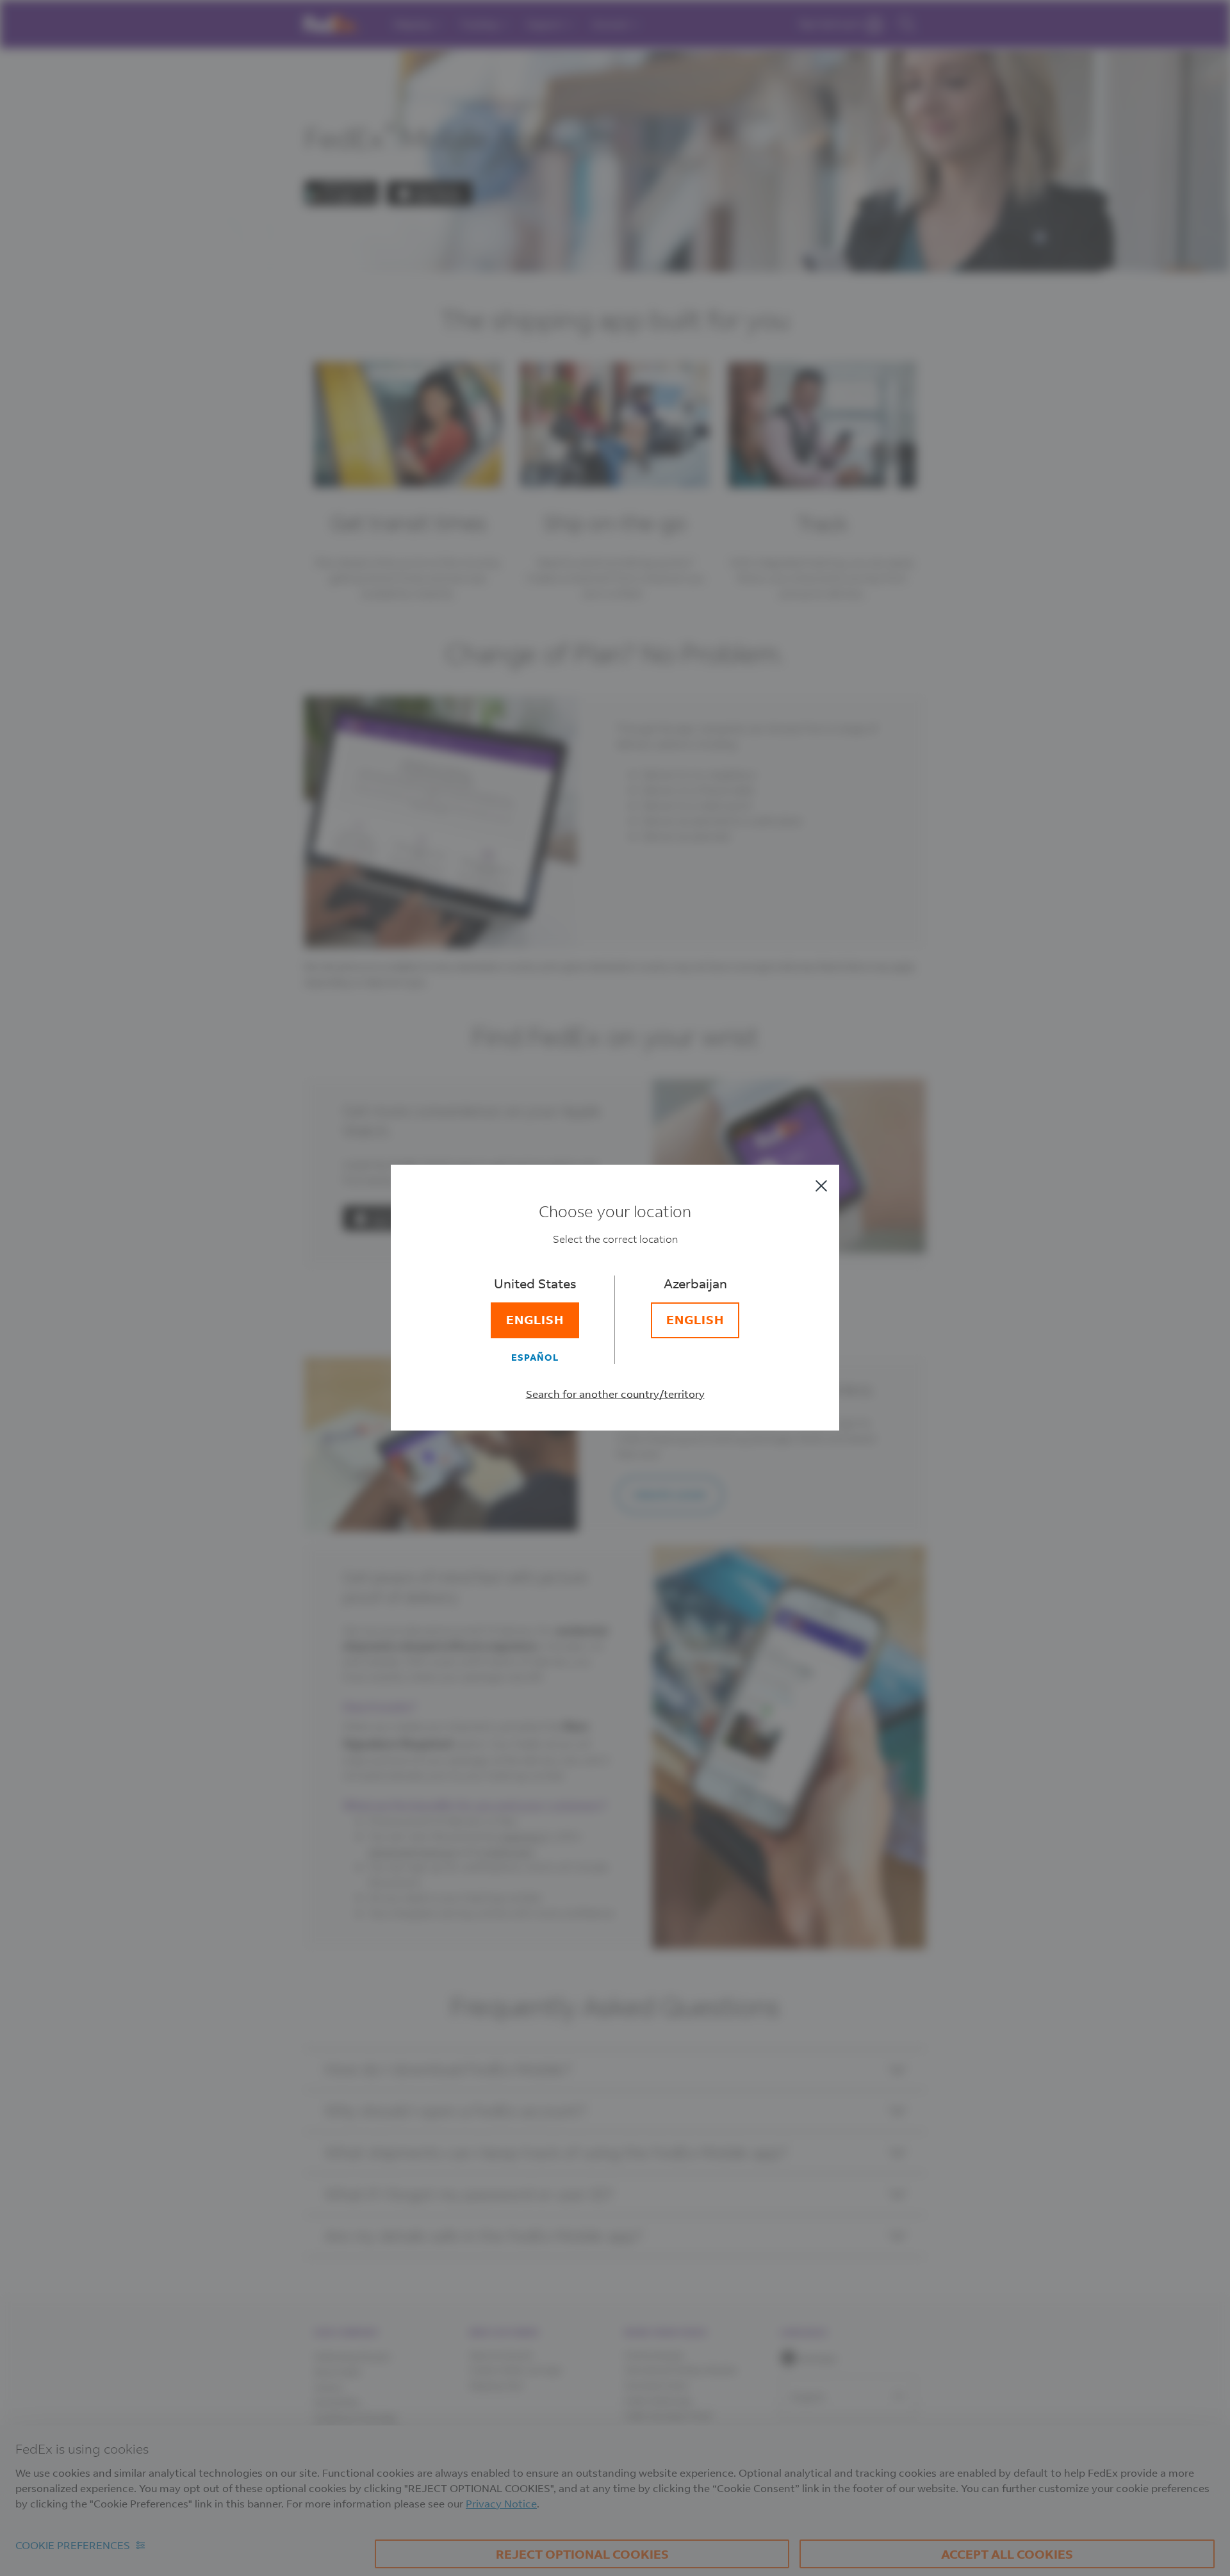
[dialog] (615, 1288)
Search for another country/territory (615, 1394)
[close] (821, 1186)
